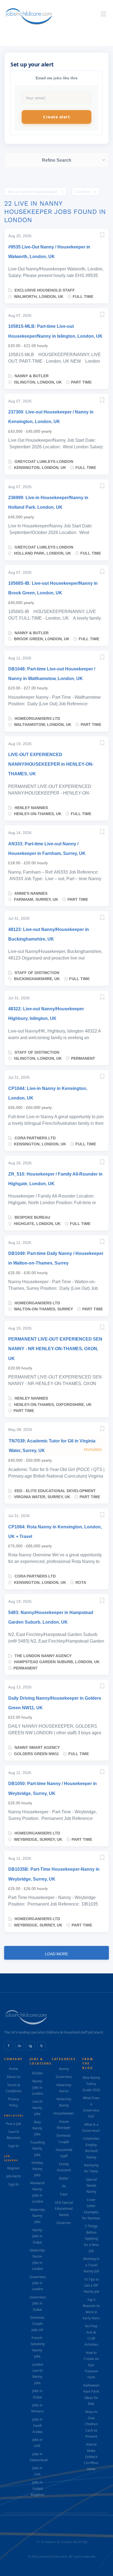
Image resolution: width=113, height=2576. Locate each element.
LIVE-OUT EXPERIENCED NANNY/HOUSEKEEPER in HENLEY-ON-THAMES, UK (51, 764)
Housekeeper (64, 2113)
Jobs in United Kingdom (37, 2488)
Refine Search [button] (57, 160)
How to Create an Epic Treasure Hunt (91, 2365)
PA (64, 2186)
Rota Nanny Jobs (37, 2128)
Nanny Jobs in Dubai (37, 2236)
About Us (14, 2077)
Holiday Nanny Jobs (37, 2169)
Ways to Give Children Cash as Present (91, 2424)
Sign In (13, 2146)
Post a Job (13, 2124)
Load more (56, 1954)
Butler (64, 2178)
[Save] (102, 236)
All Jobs (37, 2073)
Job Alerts (14, 2176)
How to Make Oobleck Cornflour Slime (91, 2457)
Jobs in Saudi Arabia (37, 2426)
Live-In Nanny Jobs (37, 2108)
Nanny (64, 2069)
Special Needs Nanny (91, 2186)
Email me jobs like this (57, 78)
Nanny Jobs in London (37, 2087)
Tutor (64, 2194)
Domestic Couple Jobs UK (37, 2324)
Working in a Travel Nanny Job (91, 2265)
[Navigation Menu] (103, 14)
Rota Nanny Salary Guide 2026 (91, 2084)
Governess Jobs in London (38, 2283)
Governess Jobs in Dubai (38, 2303)
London (83, 192)
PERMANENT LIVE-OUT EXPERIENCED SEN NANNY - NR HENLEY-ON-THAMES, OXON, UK (55, 1349)
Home (13, 2069)
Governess (64, 2077)
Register (13, 2168)
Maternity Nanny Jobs (37, 2216)
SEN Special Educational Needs (64, 2209)
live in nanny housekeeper (33, 192)
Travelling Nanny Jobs (37, 2149)
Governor (64, 2223)
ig (30, 2046)
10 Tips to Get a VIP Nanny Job (91, 2286)
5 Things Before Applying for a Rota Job (91, 2238)
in (19, 2046)
